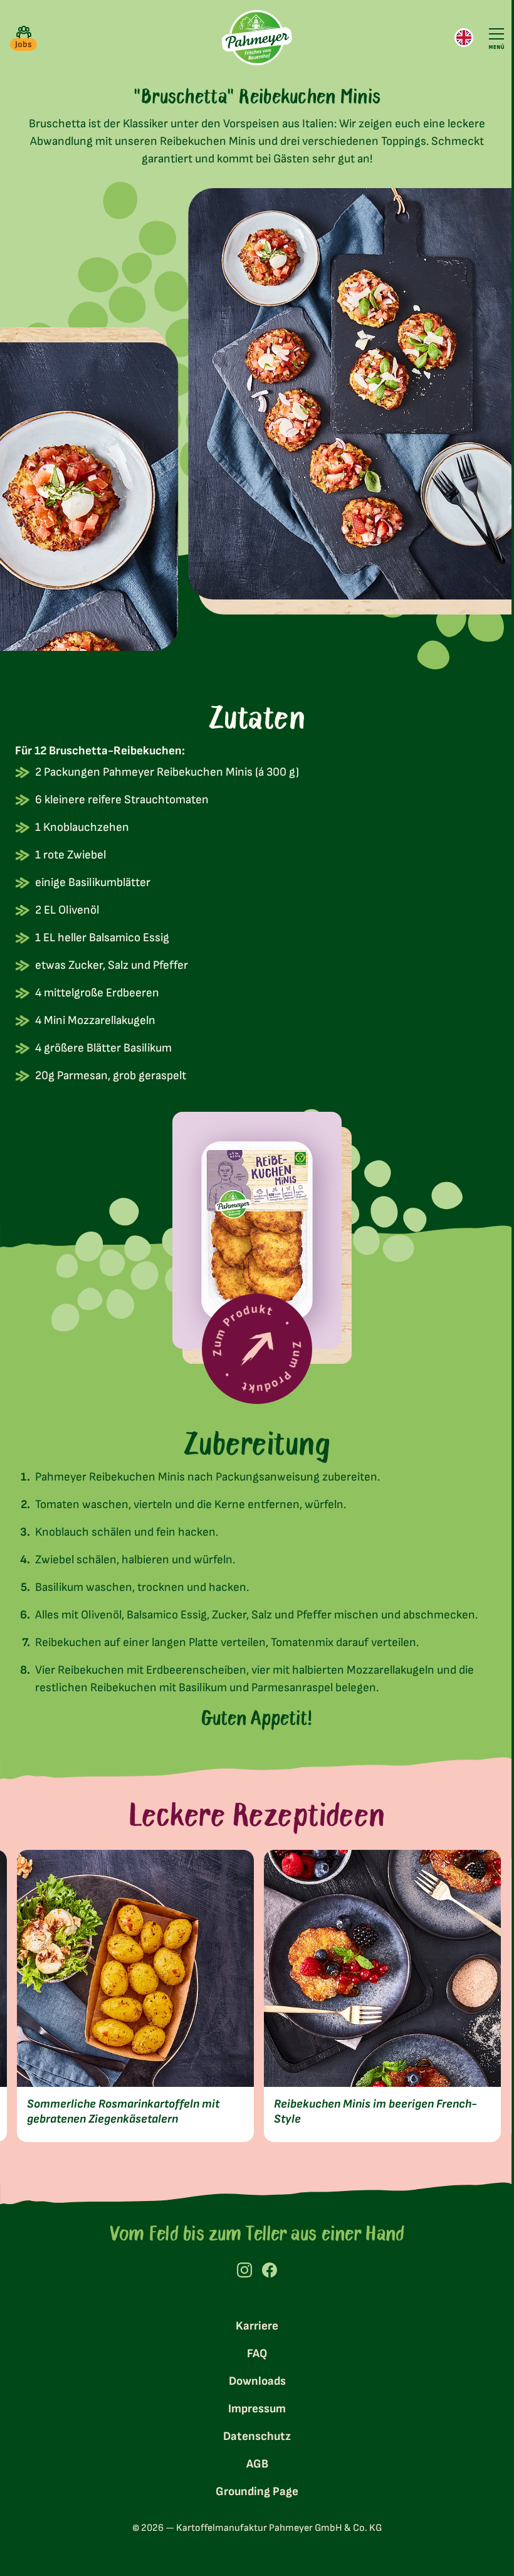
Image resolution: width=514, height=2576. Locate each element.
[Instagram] (240, 2266)
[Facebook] (265, 2266)
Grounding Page (253, 2487)
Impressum (253, 2404)
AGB (252, 2460)
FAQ (253, 2349)
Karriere (253, 2322)
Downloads (252, 2377)
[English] (454, 38)
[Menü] (487, 38)
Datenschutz (253, 2432)
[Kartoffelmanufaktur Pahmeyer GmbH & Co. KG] (252, 38)
